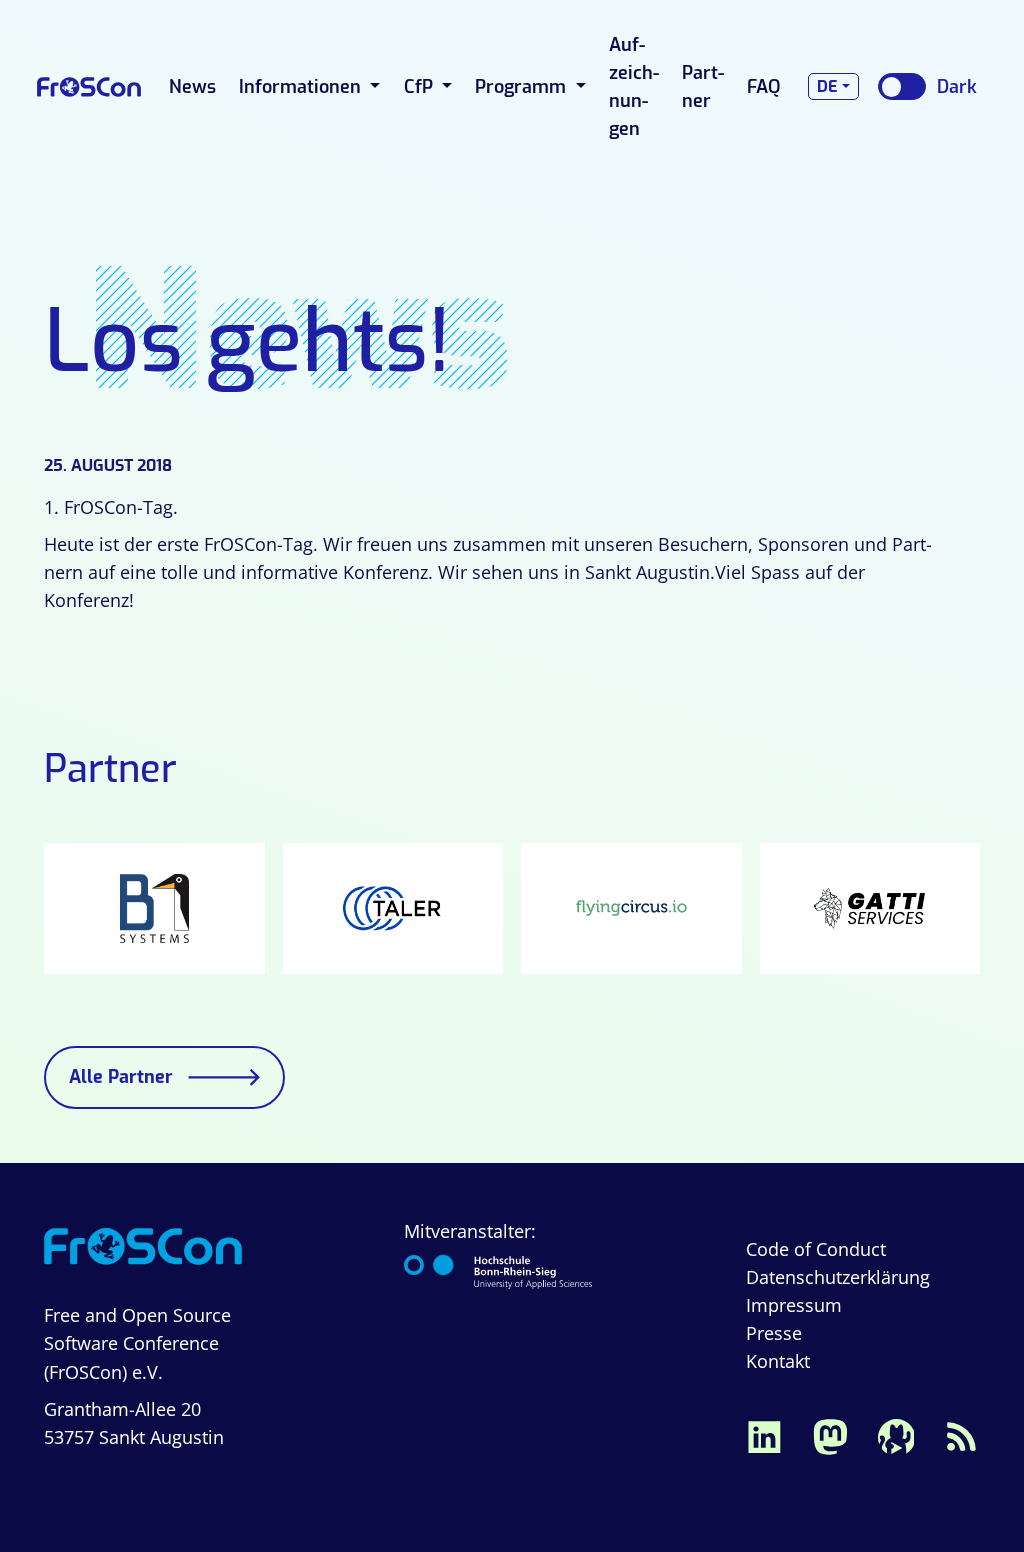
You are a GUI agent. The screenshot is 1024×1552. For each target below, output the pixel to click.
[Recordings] (896, 1435)
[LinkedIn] (764, 1435)
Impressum (794, 1305)
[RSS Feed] (962, 1435)
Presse (774, 1333)
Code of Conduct (816, 1249)
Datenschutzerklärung (838, 1277)
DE (827, 86)
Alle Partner (121, 1077)
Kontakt (778, 1361)
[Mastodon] (830, 1435)
